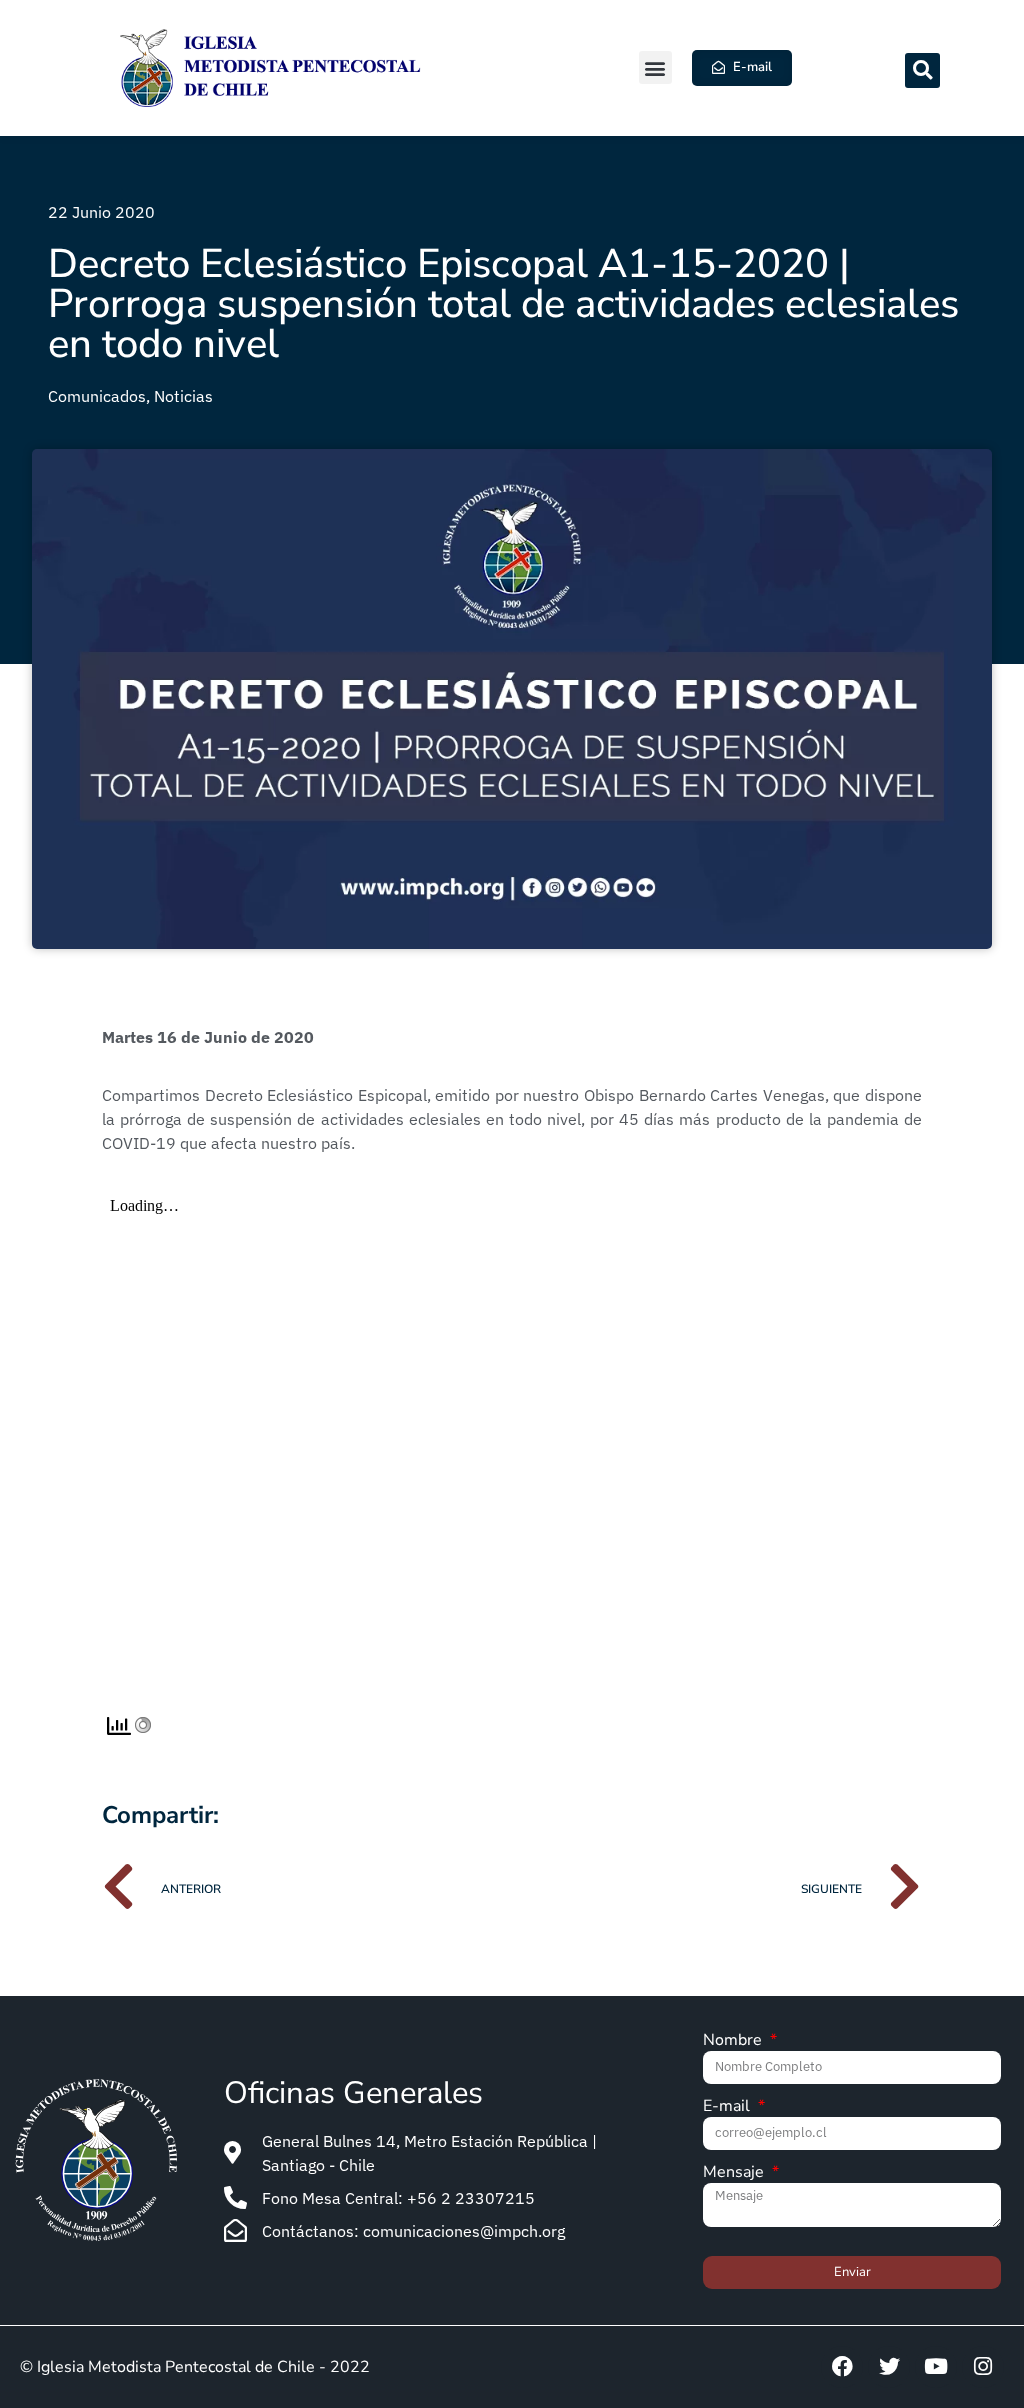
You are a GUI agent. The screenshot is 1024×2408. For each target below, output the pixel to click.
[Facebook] (842, 2367)
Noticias (183, 396)
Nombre (734, 2041)
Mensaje (735, 2173)
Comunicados (97, 396)
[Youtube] (936, 2367)
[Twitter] (889, 2367)
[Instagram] (983, 2367)
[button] (655, 67)
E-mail (728, 2107)
